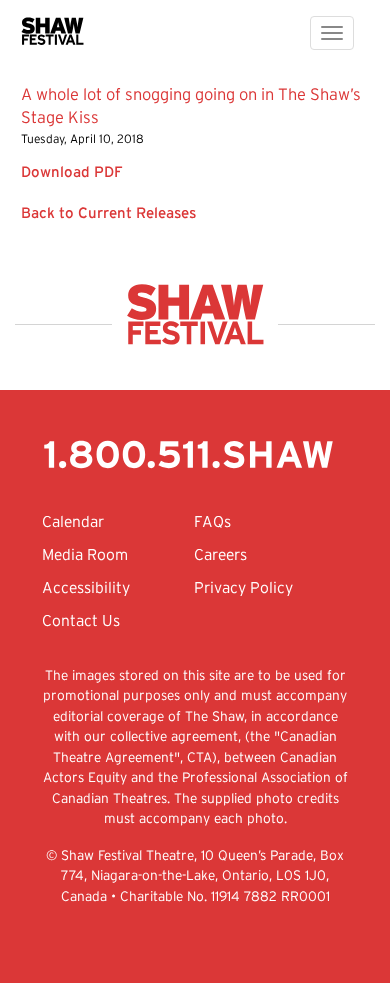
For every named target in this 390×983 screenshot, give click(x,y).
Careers (220, 556)
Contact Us (81, 622)
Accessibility (86, 589)
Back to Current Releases (108, 212)
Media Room (85, 556)
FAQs (212, 523)
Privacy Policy (243, 589)
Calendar (73, 523)
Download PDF (72, 171)
